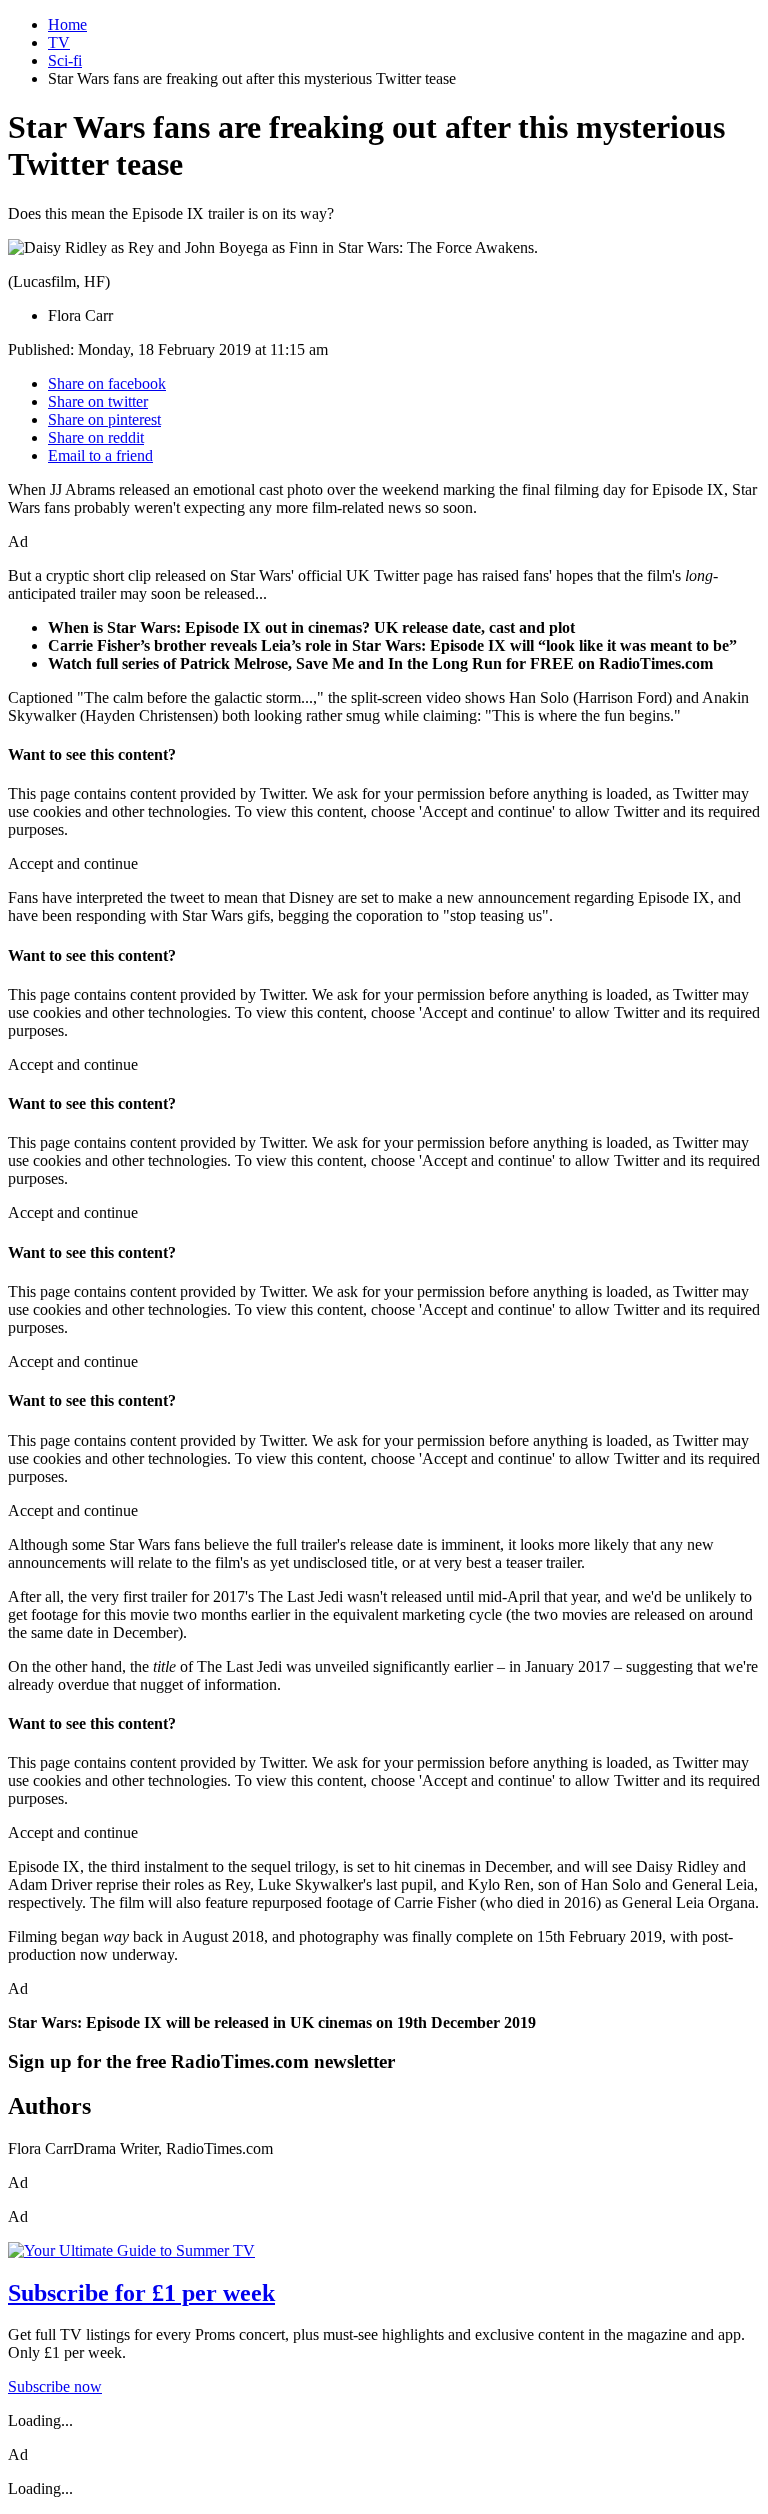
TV (59, 42)
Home (67, 24)
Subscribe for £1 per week (141, 2293)
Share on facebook (107, 383)
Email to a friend (100, 455)
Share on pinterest (104, 419)
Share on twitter (98, 401)
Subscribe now (55, 2386)
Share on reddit (96, 437)
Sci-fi (65, 60)
